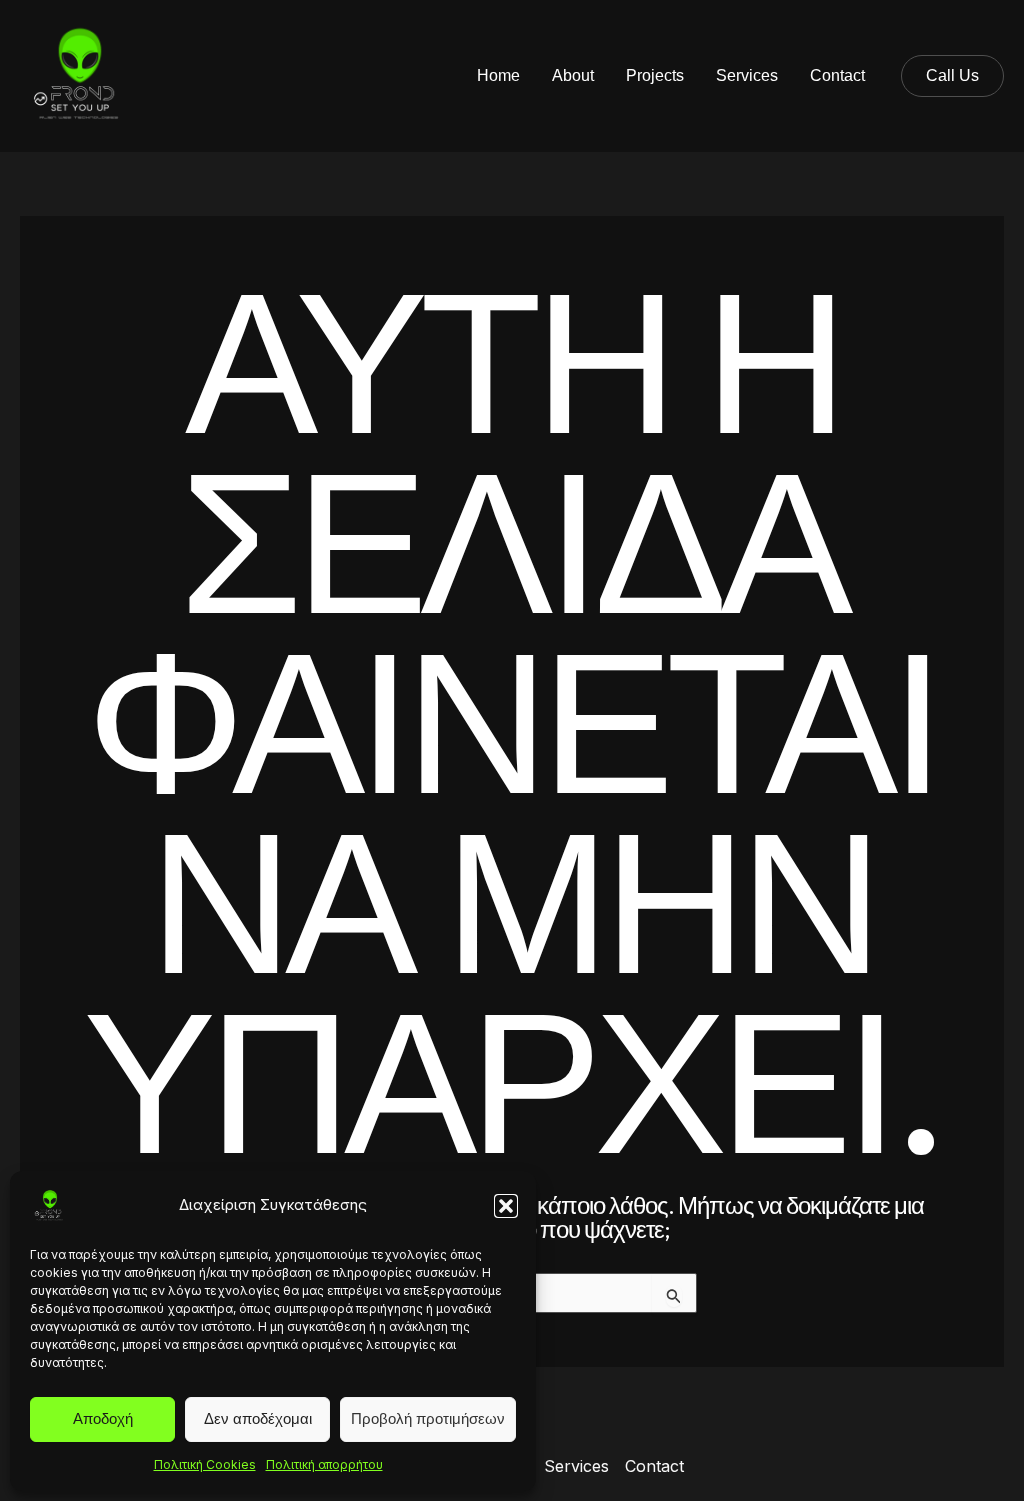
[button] (506, 1206)
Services (747, 75)
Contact (837, 75)
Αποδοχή (103, 1418)
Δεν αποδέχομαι (258, 1418)
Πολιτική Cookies (205, 1464)
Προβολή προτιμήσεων (428, 1418)
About (573, 75)
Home (498, 75)
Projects (655, 75)
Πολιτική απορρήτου (324, 1464)
